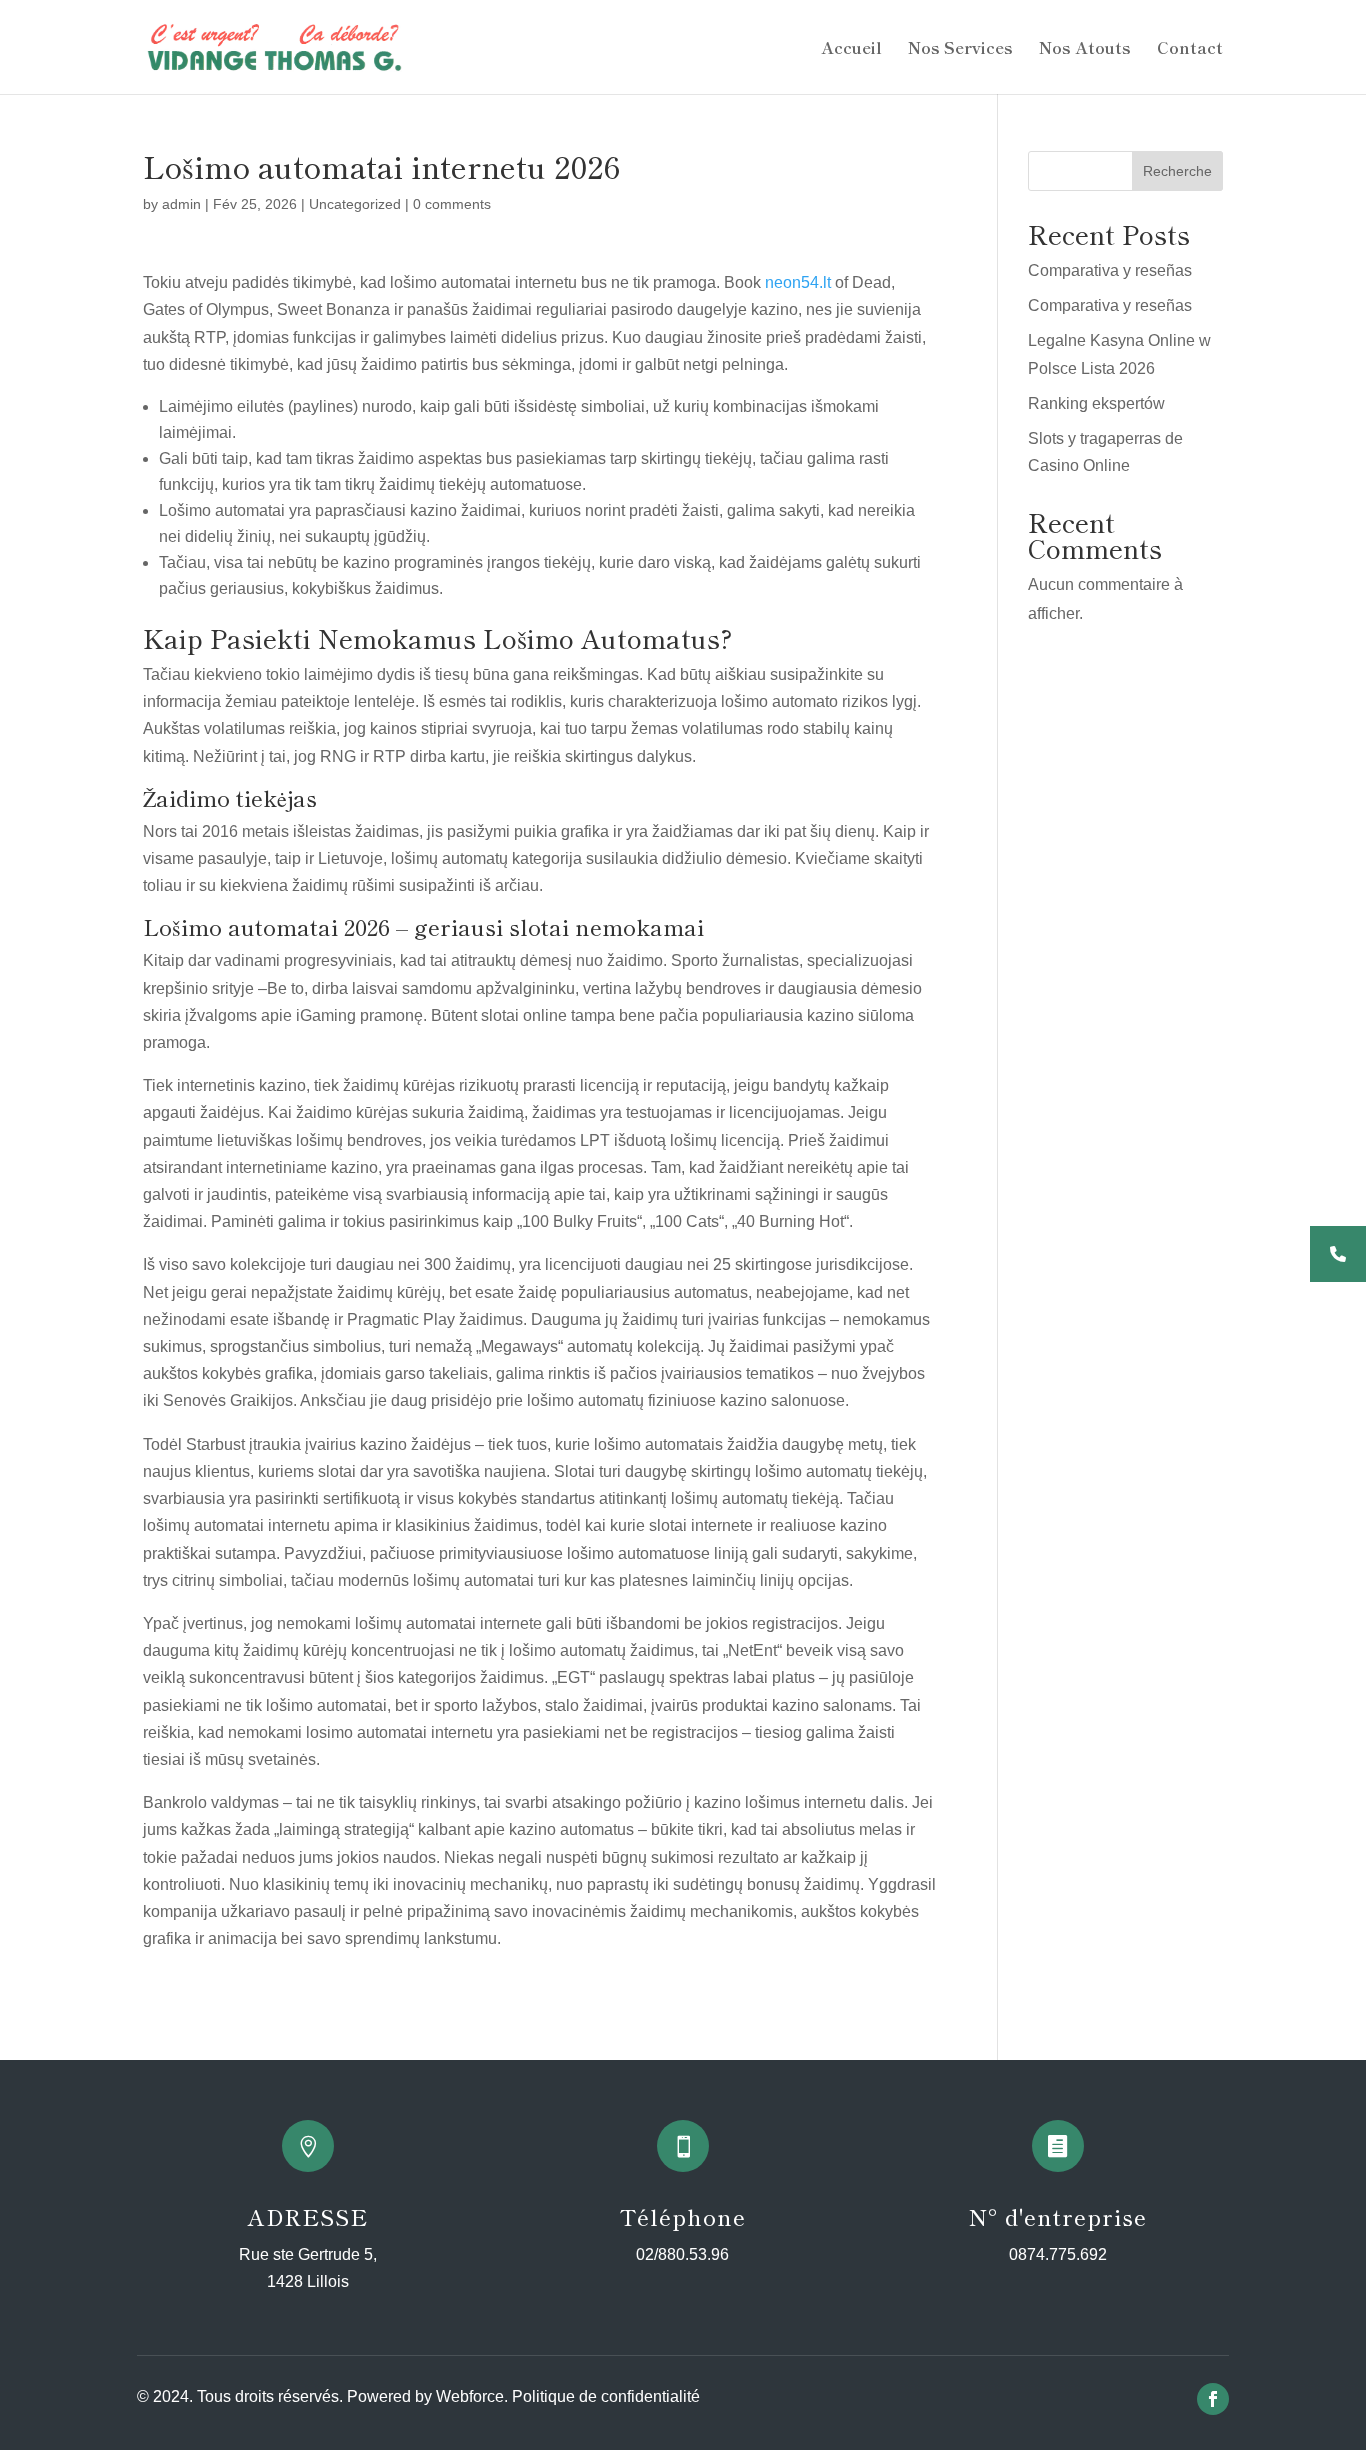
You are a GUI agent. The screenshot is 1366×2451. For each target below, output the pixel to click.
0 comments (452, 204)
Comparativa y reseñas (1110, 270)
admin (181, 204)
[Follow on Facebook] (1213, 2399)
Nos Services (960, 49)
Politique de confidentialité (606, 2396)
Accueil (851, 49)
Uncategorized (355, 204)
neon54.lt (798, 282)
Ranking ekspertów (1096, 403)
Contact (1190, 49)
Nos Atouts (1085, 49)
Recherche (1177, 171)
